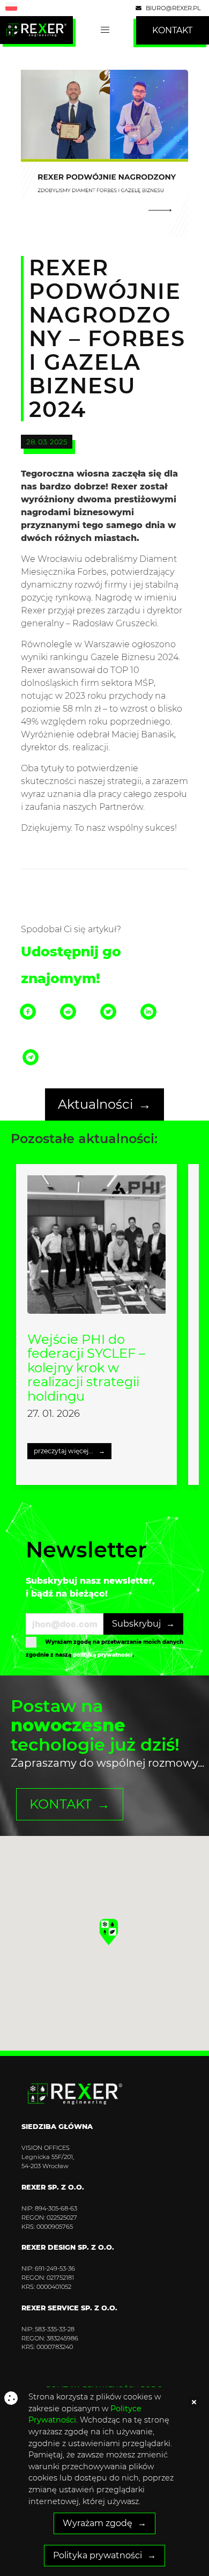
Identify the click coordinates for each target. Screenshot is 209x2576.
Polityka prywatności (98, 2555)
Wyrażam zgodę (98, 2523)
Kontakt (61, 1804)
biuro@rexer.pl (172, 8)
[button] (109, 1932)
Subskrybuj (136, 1624)
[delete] (194, 2402)
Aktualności (95, 1104)
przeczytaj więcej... (64, 1451)
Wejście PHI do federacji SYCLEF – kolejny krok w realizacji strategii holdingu (86, 1368)
